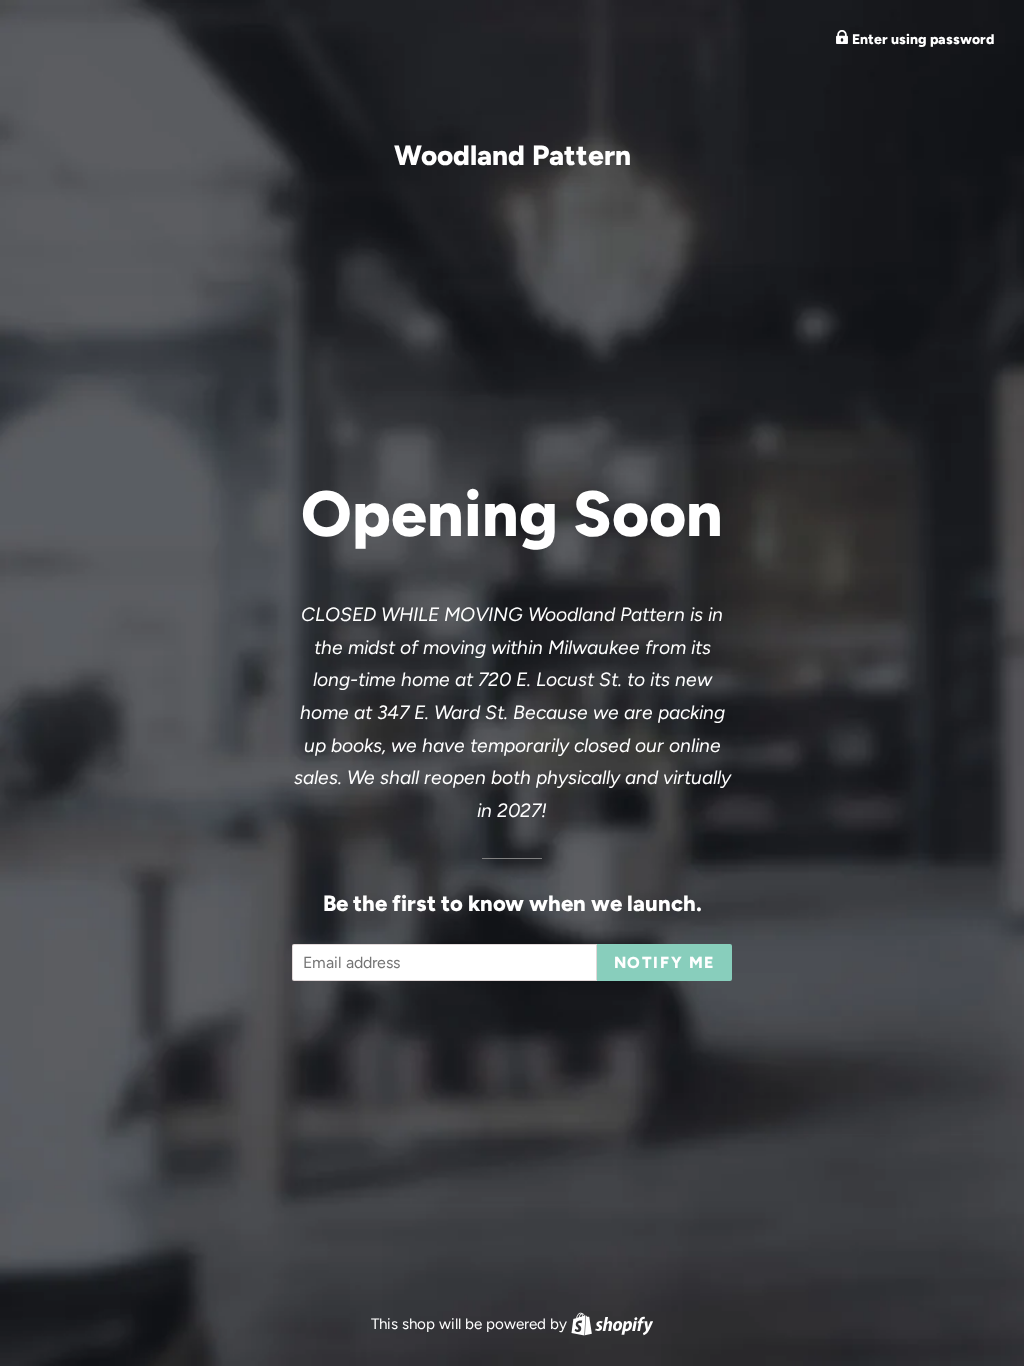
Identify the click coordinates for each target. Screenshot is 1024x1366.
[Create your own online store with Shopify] (612, 1324)
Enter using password (921, 39)
